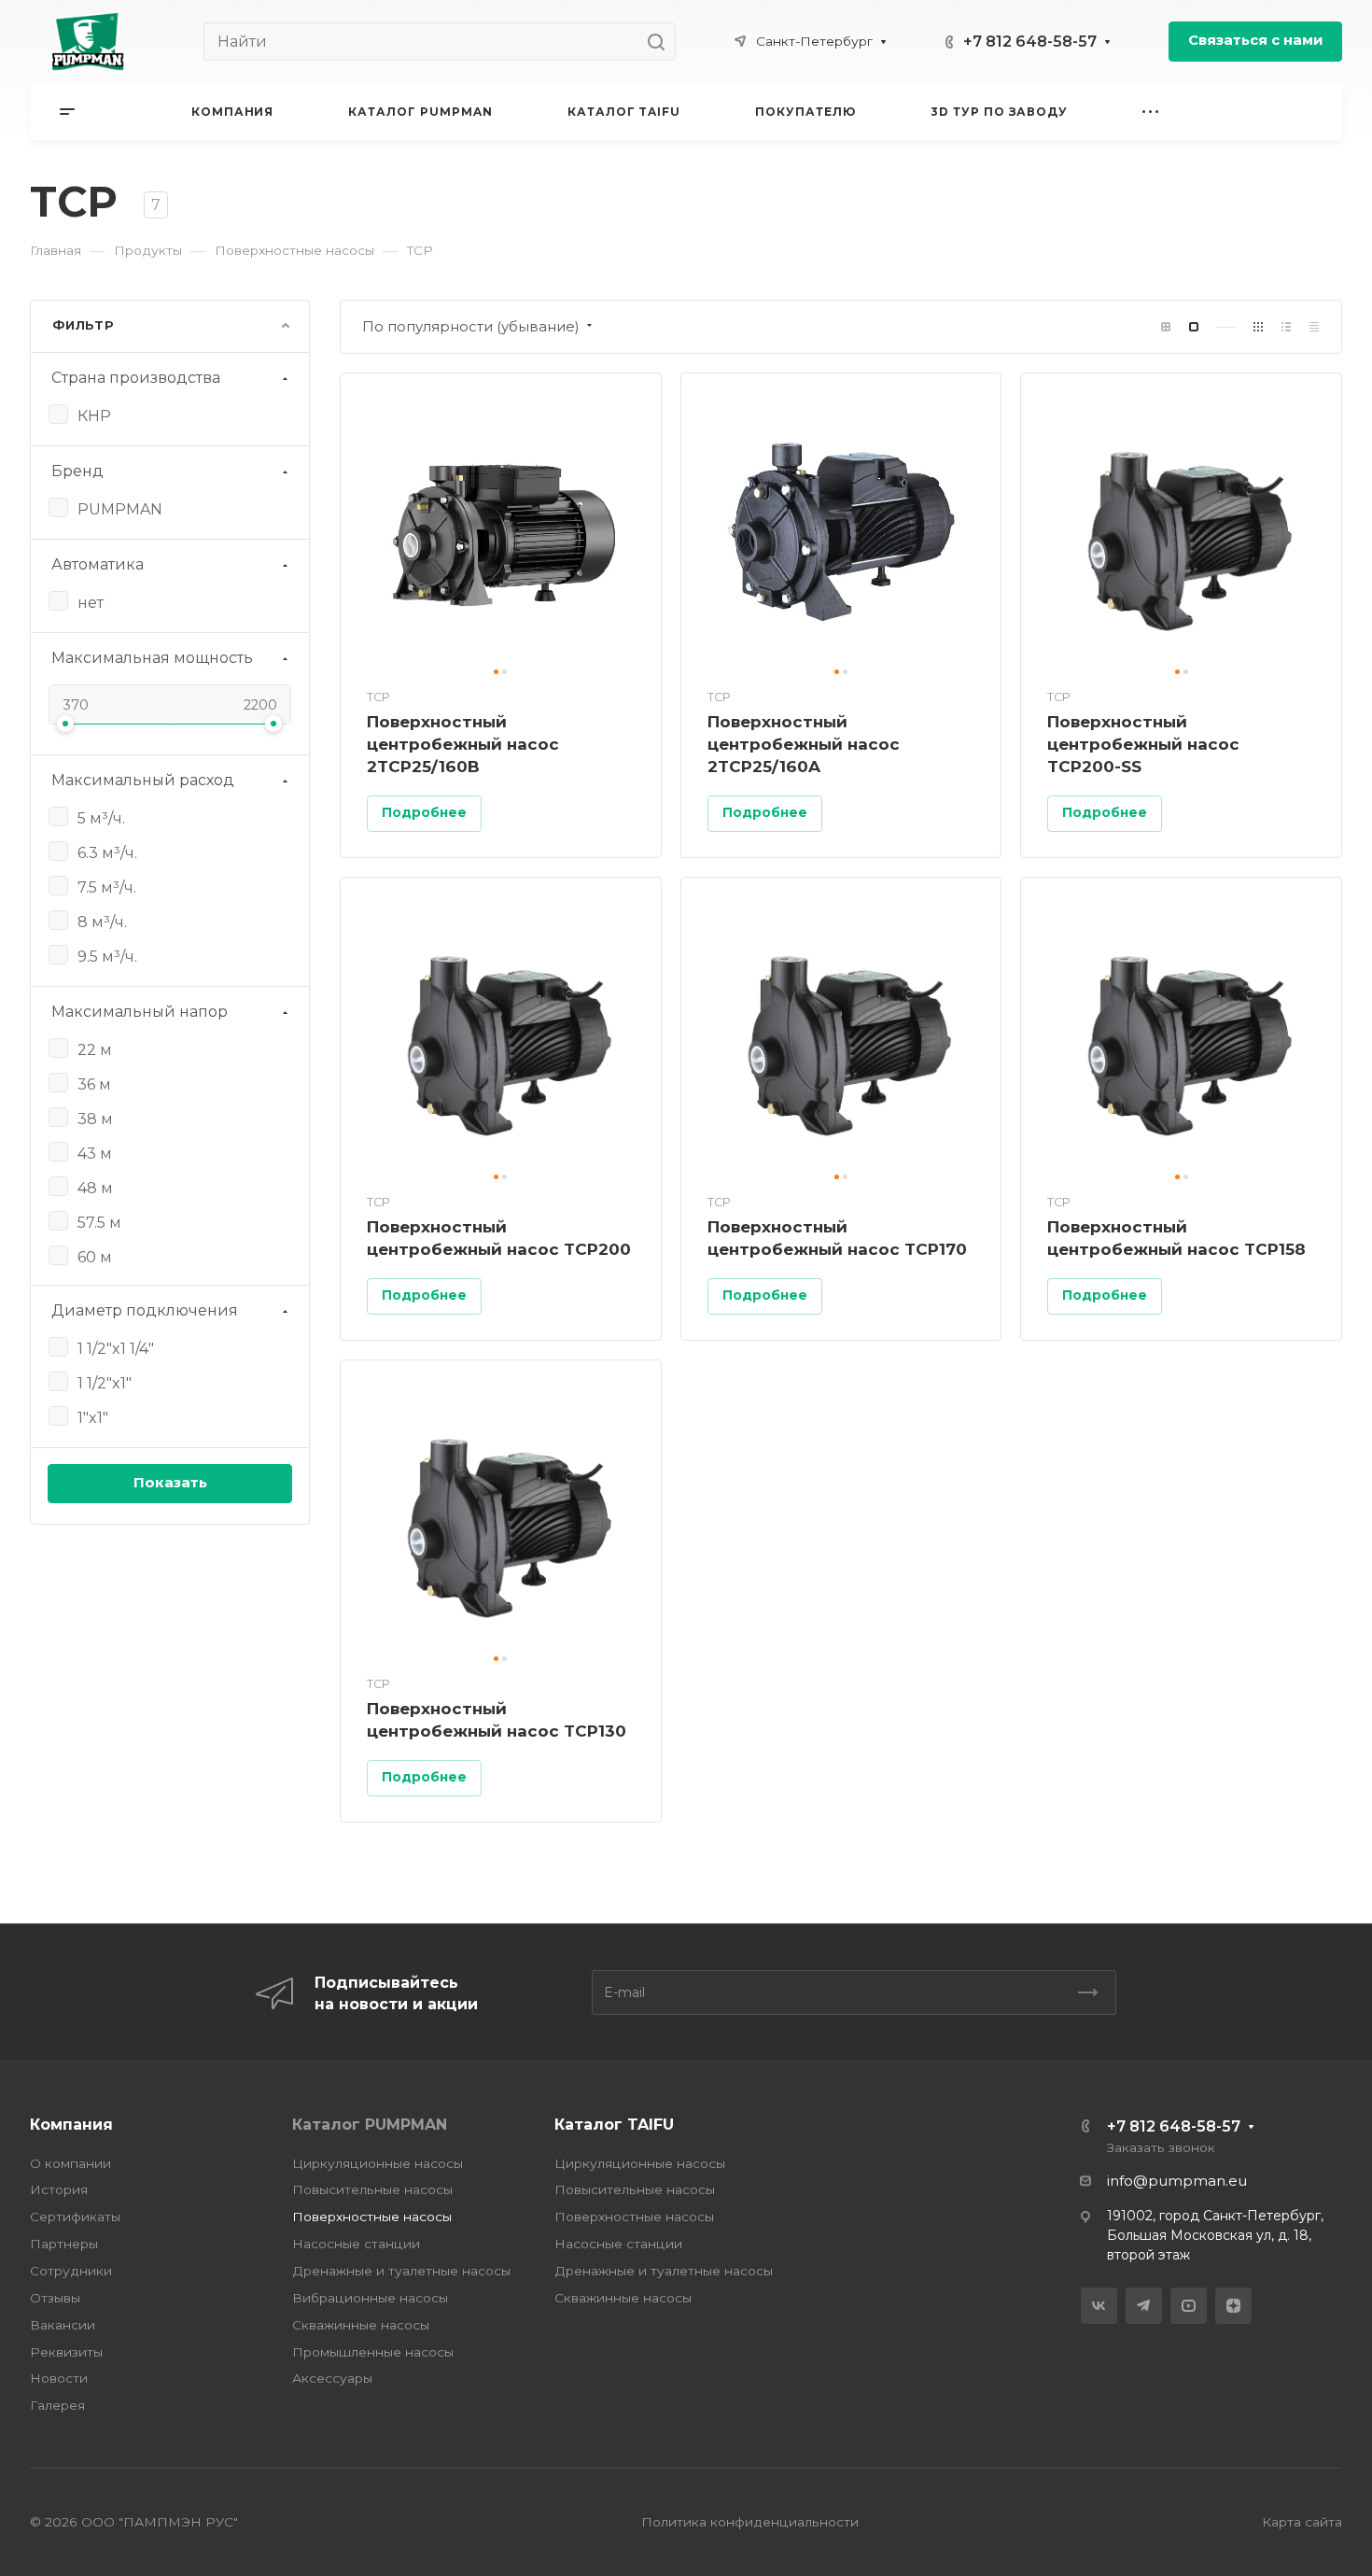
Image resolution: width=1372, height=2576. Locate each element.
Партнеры (64, 2244)
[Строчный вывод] (1286, 327)
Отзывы (55, 2298)
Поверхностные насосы (372, 2217)
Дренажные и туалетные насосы (401, 2271)
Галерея (57, 2405)
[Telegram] (1144, 2306)
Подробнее (424, 812)
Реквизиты (66, 2352)
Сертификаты (75, 2217)
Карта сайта (1302, 2522)
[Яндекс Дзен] (1233, 2306)
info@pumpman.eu (1177, 2181)
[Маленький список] (1166, 327)
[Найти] (661, 42)
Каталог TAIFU (614, 2125)
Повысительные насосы (372, 2189)
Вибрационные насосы (370, 2298)
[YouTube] (1189, 2306)
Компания (71, 2125)
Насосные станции (356, 2244)
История (59, 2189)
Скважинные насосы (361, 2325)
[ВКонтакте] (1099, 2306)
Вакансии (63, 2325)
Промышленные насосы (373, 2352)
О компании (70, 2163)
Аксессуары (332, 2378)
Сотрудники (71, 2271)
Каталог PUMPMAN (370, 2125)
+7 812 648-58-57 (1030, 42)
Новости (59, 2378)
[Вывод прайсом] (1314, 327)
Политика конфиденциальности (750, 2522)
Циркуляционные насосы (378, 2163)
